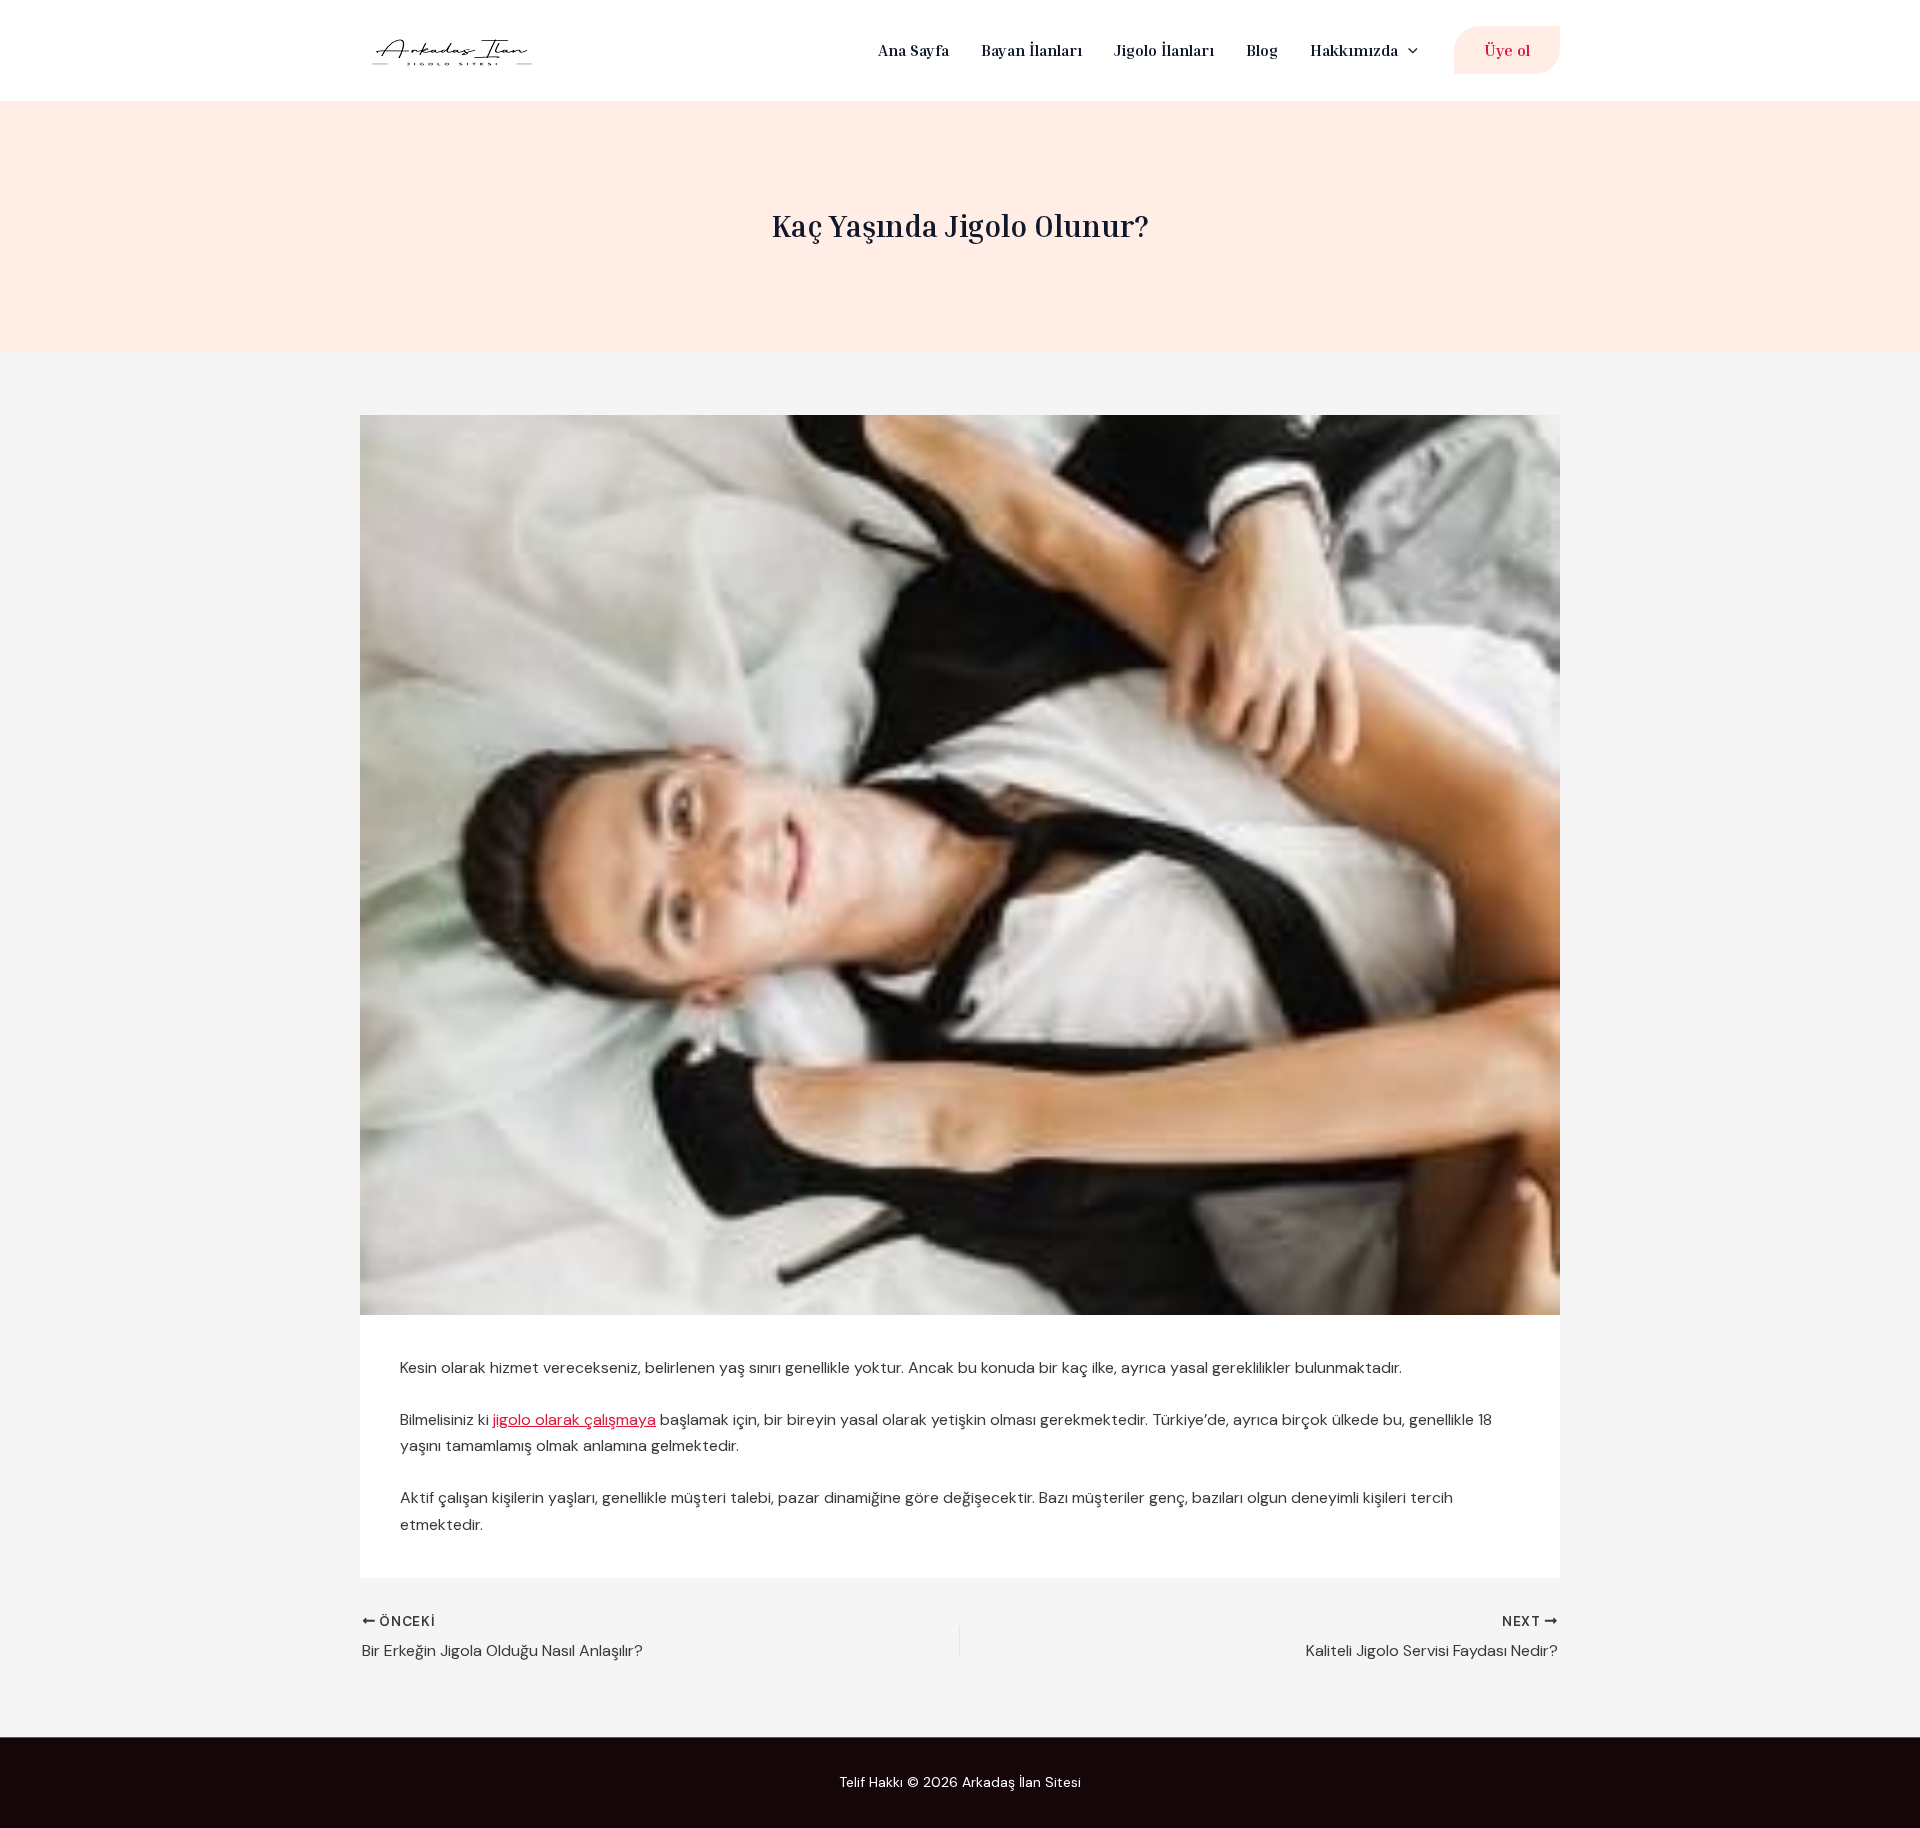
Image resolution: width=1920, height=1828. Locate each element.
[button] (1408, 51)
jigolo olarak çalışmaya (574, 1419)
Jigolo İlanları (1164, 50)
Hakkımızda (1354, 50)
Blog (1262, 50)
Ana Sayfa (913, 50)
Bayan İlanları (1031, 50)
